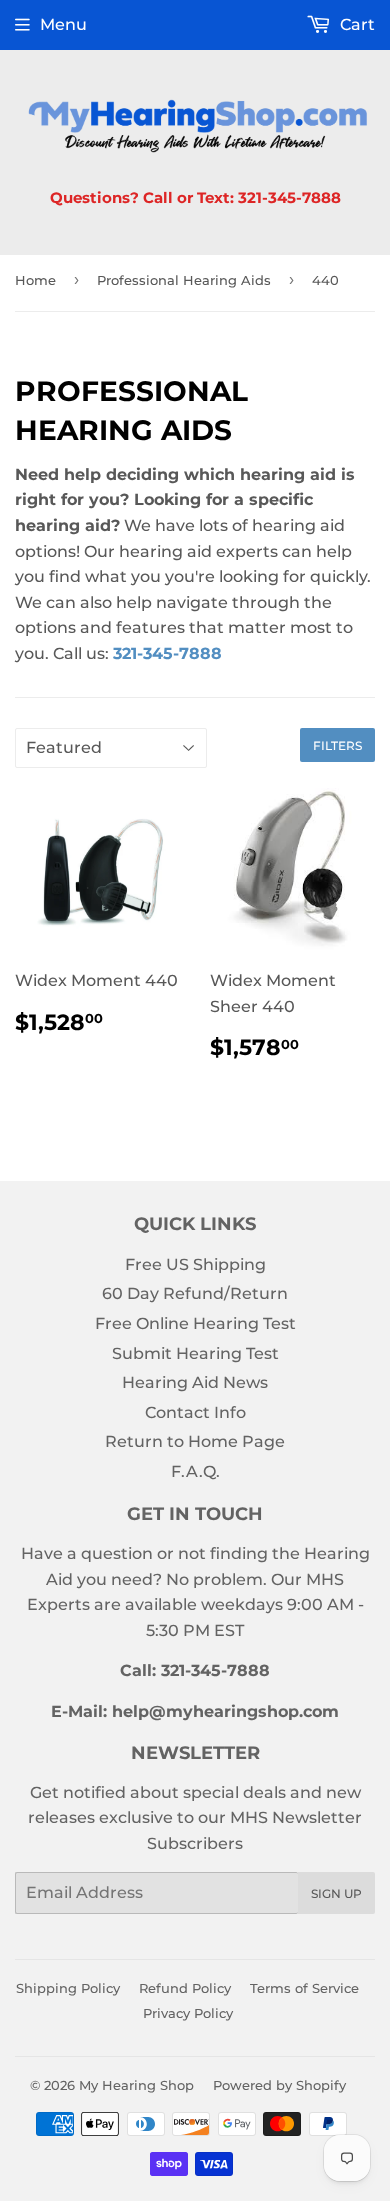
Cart (355, 24)
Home (35, 280)
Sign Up (336, 1893)
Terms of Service (304, 1988)
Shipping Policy (68, 1988)
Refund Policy (185, 1988)
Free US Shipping (195, 1264)
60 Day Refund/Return (195, 1293)
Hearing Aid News (195, 1382)
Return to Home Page (195, 1441)
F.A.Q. (195, 1471)
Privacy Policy (188, 2013)
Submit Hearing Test (195, 1353)
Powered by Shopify (279, 2085)
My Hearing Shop (136, 2085)
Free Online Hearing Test (195, 1323)
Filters (337, 745)
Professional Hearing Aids (184, 280)
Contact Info (195, 1412)
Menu (63, 24)
